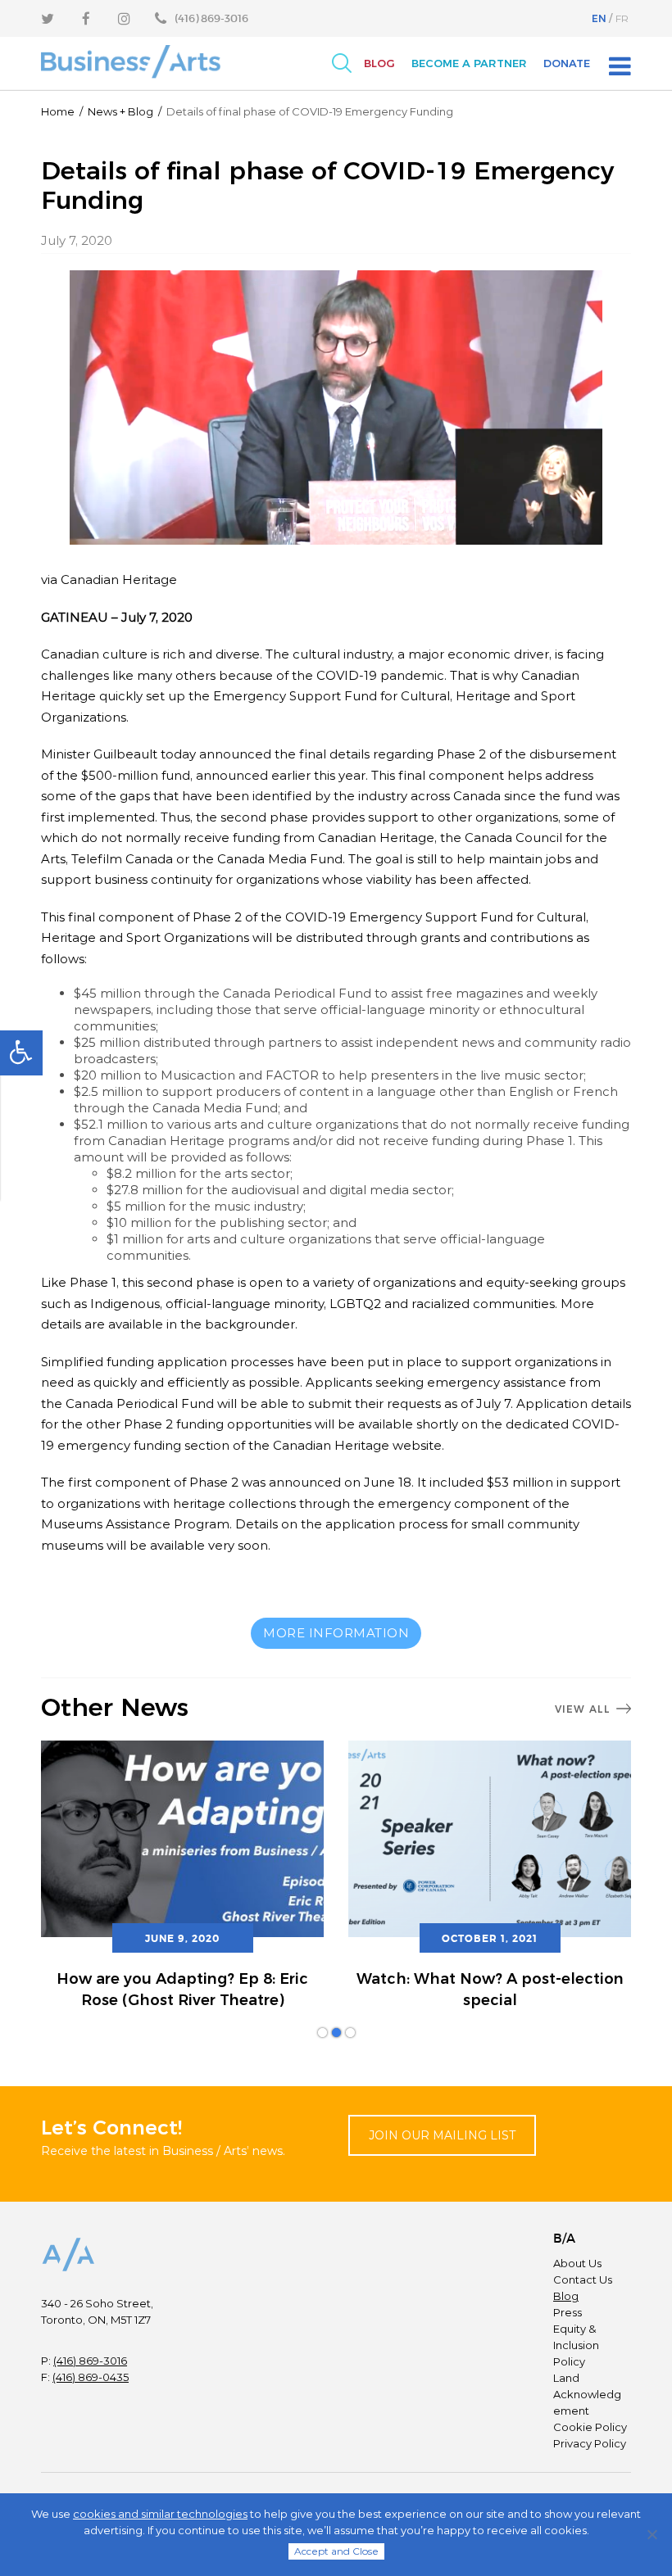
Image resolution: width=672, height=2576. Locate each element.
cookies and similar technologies (160, 2514)
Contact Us (583, 2279)
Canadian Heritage (119, 579)
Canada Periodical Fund (140, 1403)
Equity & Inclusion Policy (576, 2345)
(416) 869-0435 (91, 2377)
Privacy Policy (590, 2443)
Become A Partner (469, 63)
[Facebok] (86, 19)
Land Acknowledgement (587, 2394)
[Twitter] (48, 19)
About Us (577, 2263)
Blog (379, 63)
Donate (567, 63)
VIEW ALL (583, 1709)
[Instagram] (124, 19)
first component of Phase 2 (153, 1482)
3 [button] (350, 2033)
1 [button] (322, 2033)
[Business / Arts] (131, 63)
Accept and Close (336, 2551)
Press (568, 2312)
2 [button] (336, 2033)
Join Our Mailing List (442, 2135)
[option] (182, 1877)
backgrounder (250, 1324)
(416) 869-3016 (90, 2361)
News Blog (120, 111)
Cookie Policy (590, 2427)
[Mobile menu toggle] (620, 66)
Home (58, 111)
